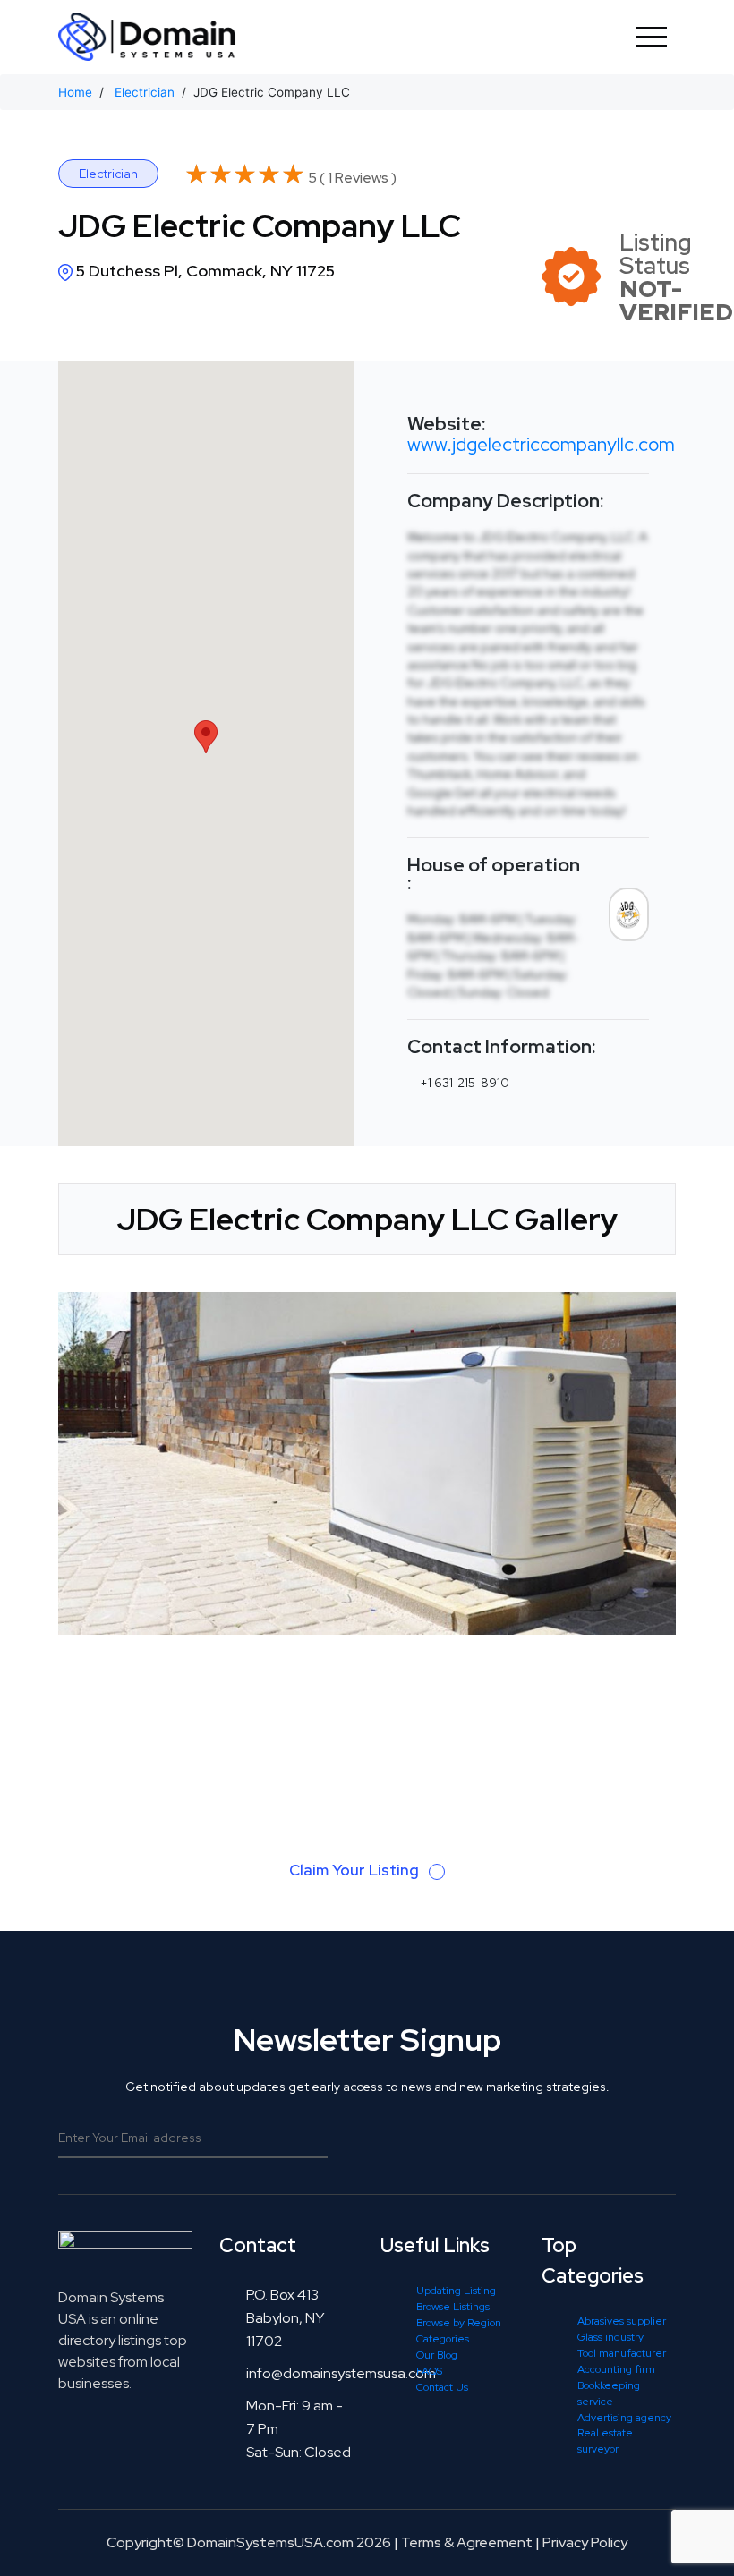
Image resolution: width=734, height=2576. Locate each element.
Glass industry (610, 2337)
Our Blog (437, 2355)
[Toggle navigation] (651, 37)
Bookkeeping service (609, 2393)
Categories (443, 2339)
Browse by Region (459, 2323)
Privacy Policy (585, 2542)
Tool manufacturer (622, 2353)
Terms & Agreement (467, 2542)
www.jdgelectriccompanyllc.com (541, 444)
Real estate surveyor (605, 2441)
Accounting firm (616, 2369)
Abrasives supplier (622, 2321)
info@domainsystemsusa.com (341, 2373)
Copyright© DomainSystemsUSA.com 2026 (249, 2542)
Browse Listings (453, 2307)
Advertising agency (624, 2418)
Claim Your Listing (356, 1870)
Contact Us (442, 2387)
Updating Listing (456, 2291)
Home (75, 92)
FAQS (429, 2371)
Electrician (145, 92)
